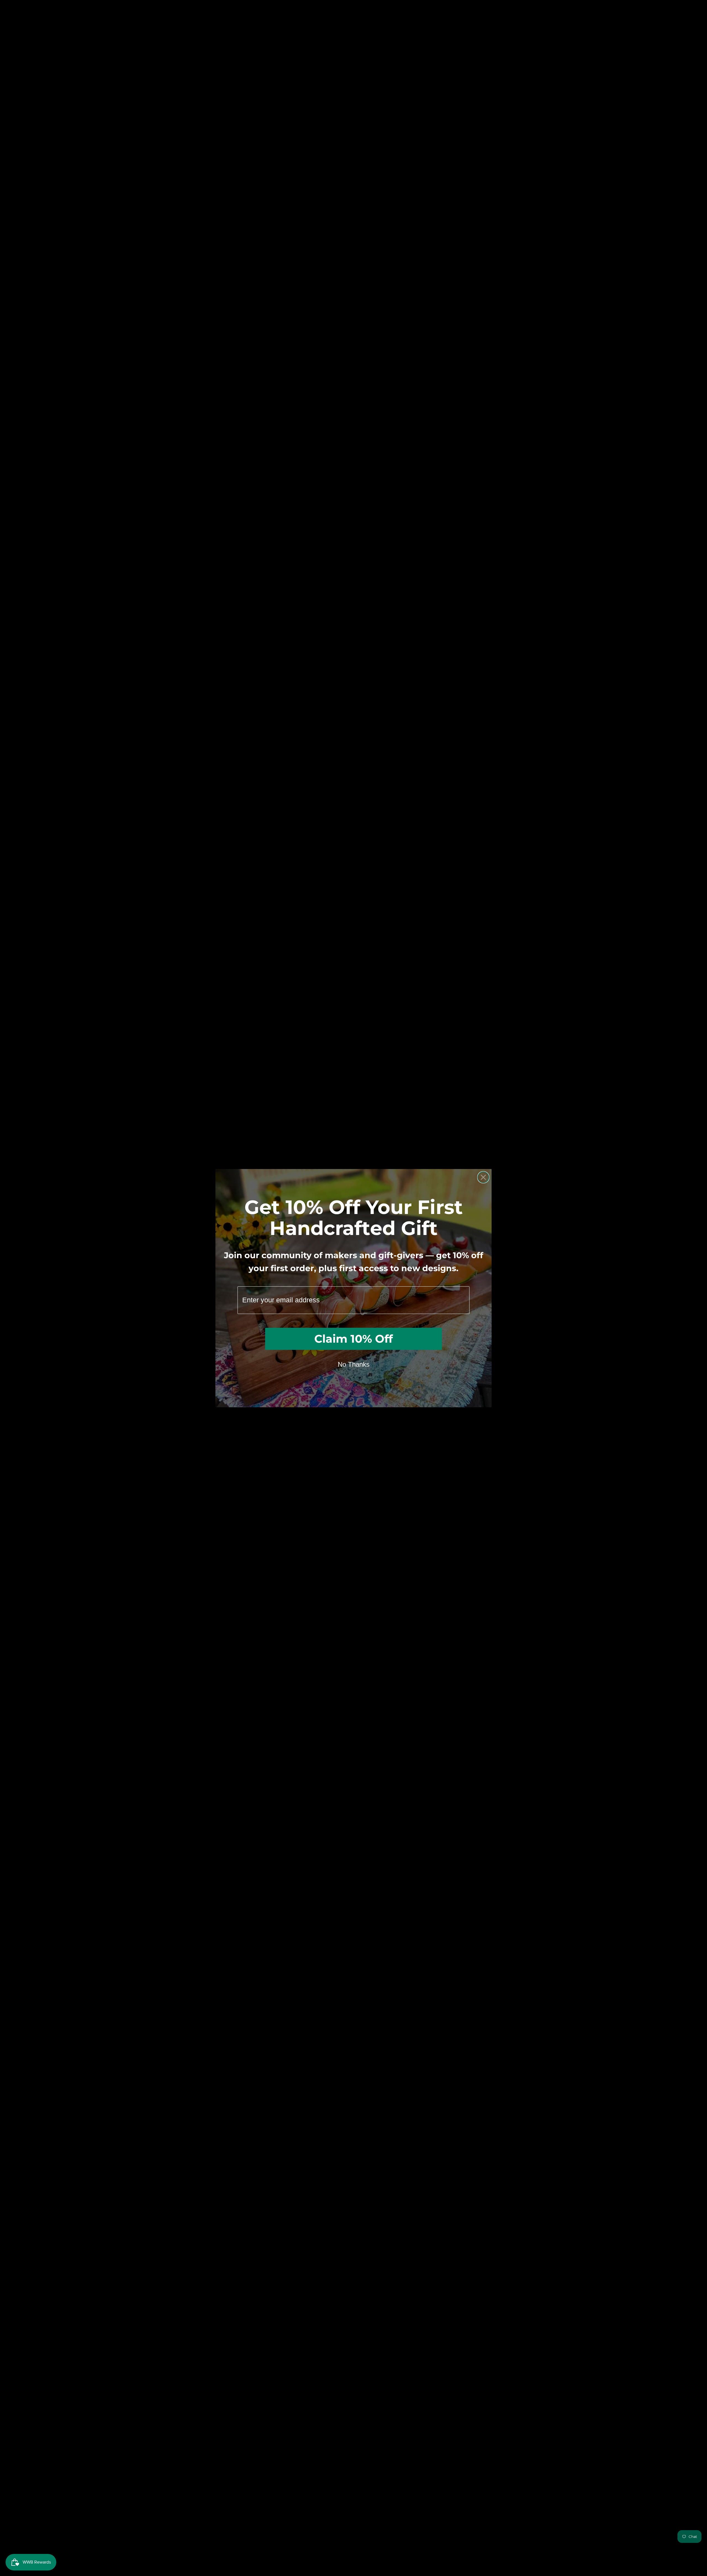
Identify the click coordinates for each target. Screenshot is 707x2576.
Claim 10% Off (353, 1339)
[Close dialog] (483, 1177)
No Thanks (354, 1364)
